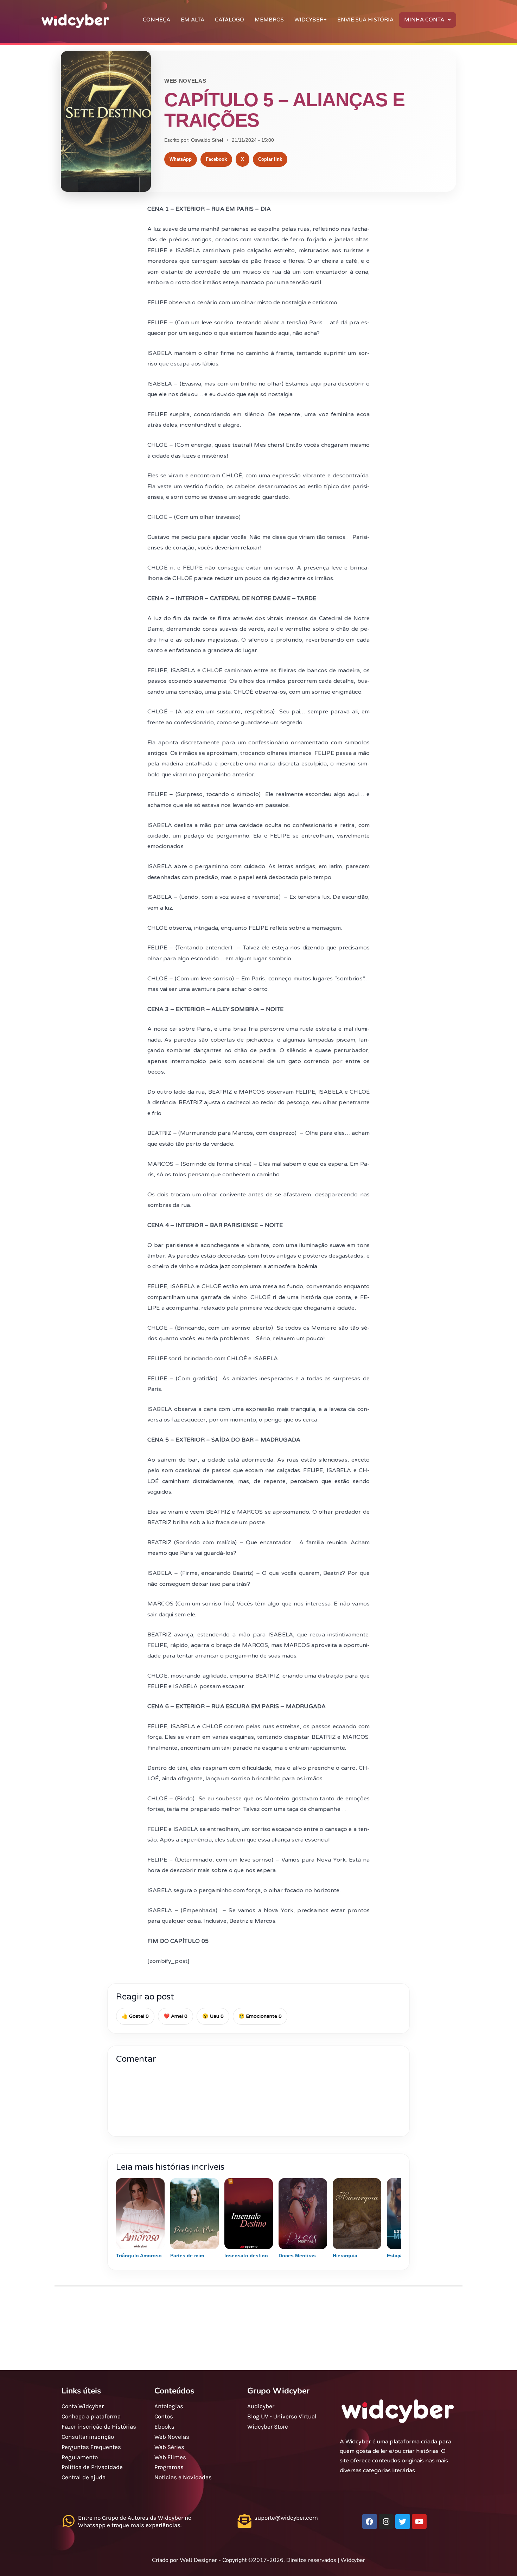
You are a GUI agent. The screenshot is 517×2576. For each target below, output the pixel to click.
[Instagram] (386, 2521)
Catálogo (229, 20)
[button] (427, 20)
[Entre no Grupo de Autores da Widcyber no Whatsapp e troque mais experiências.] (68, 2521)
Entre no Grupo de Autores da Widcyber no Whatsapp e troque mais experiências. (135, 2521)
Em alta (193, 20)
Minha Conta (424, 20)
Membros (269, 20)
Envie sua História (365, 20)
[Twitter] (403, 2521)
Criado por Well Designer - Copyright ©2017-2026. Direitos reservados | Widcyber (258, 2560)
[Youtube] (419, 2521)
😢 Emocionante (260, 2016)
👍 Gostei (135, 2016)
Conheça (157, 20)
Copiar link (270, 159)
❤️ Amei (175, 2016)
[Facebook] (370, 2521)
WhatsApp (181, 159)
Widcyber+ (311, 20)
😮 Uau (213, 2016)
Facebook (216, 159)
